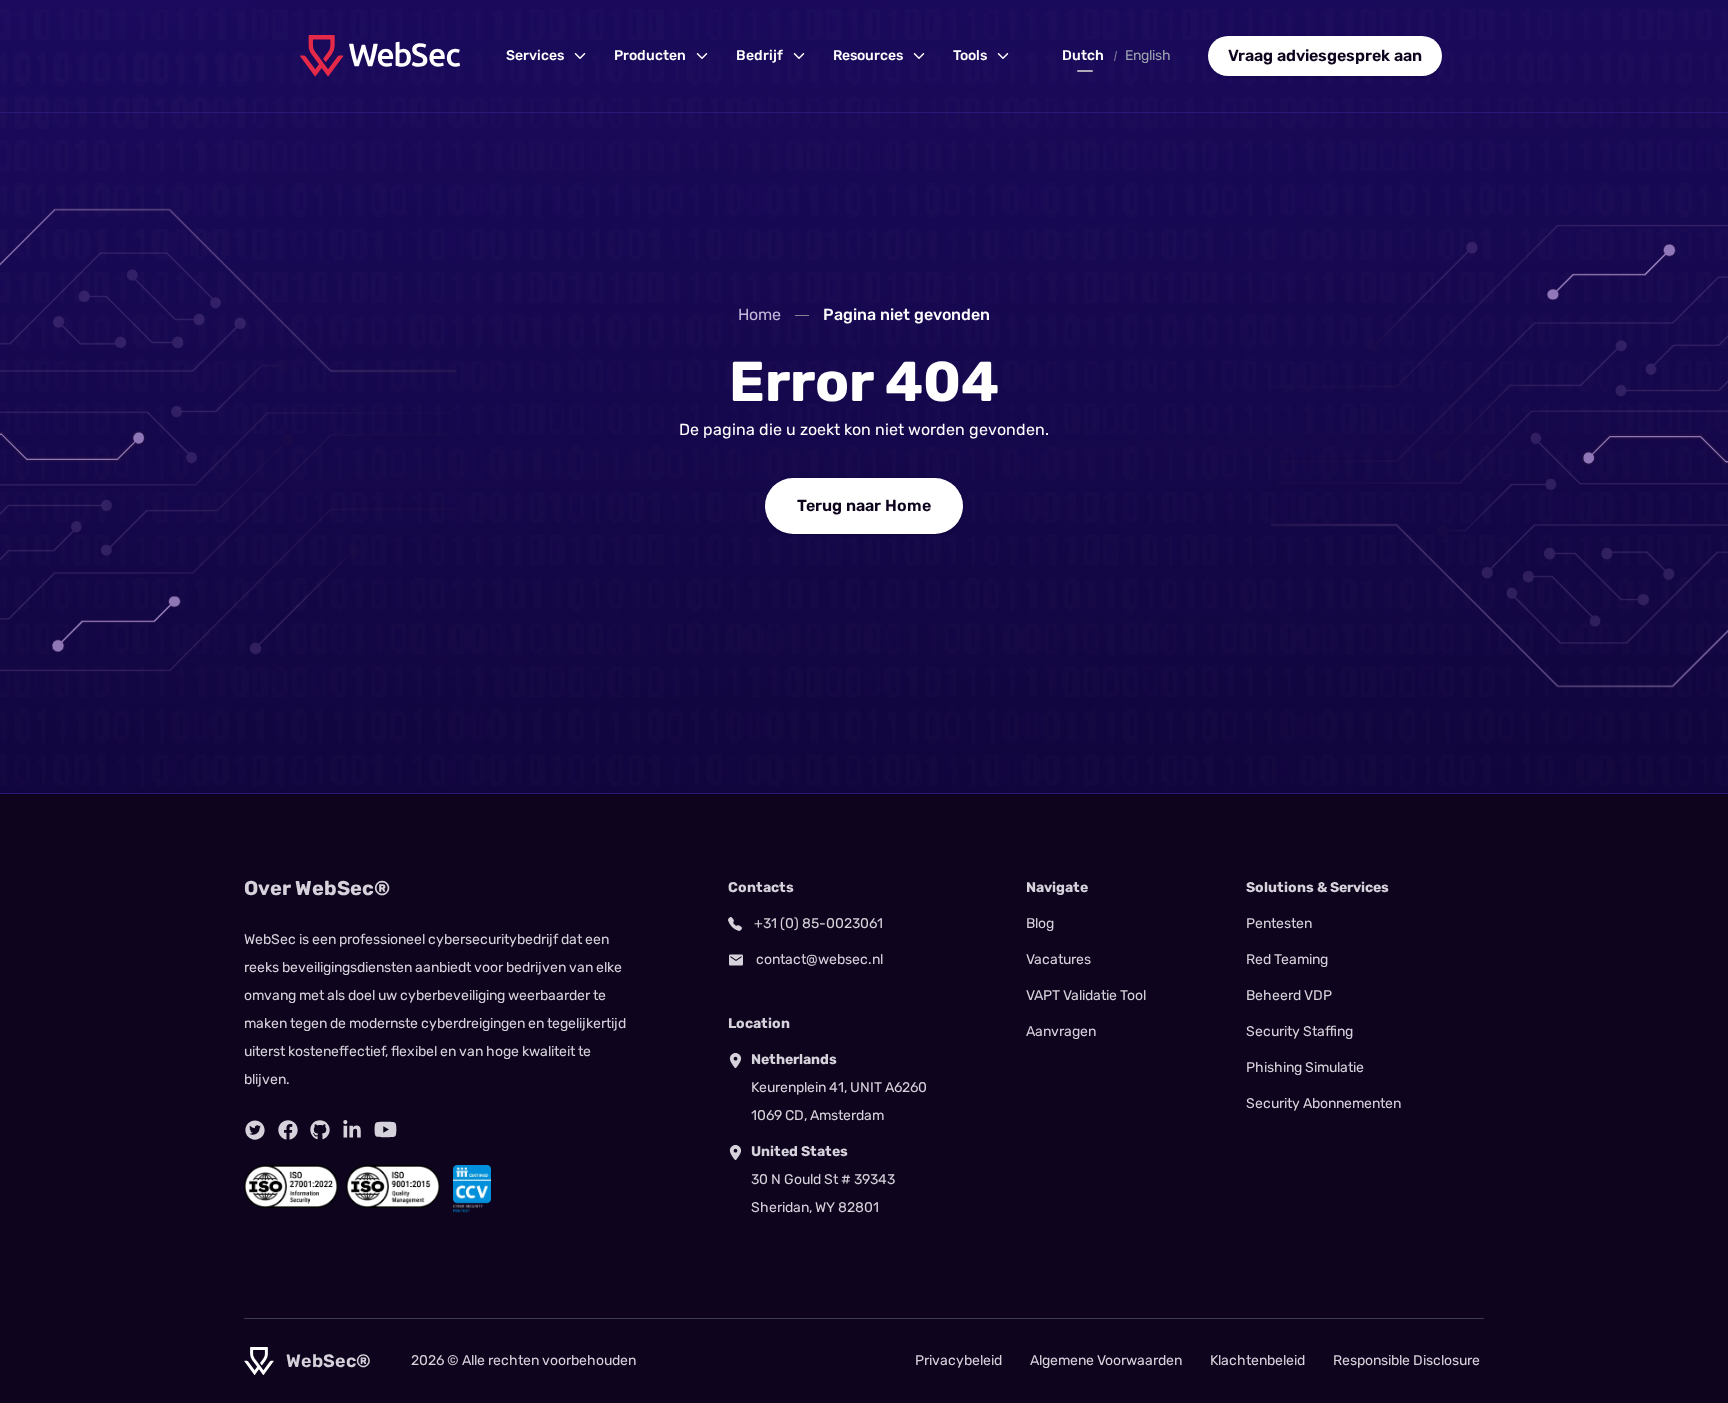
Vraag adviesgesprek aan (1325, 55)
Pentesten (1279, 923)
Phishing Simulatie (1305, 1067)
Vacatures (1058, 959)
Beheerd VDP (1289, 995)
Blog (1040, 923)
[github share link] (320, 1130)
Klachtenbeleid (1257, 1360)
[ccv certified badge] (472, 1189)
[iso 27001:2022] (291, 1189)
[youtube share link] (385, 1129)
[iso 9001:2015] (393, 1189)
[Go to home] (380, 55)
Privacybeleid (958, 1360)
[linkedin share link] (352, 1130)
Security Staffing (1299, 1031)
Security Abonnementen (1323, 1103)
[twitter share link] (255, 1130)
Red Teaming (1287, 959)
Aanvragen (1061, 1031)
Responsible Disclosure (1406, 1360)
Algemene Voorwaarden (1106, 1360)
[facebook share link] (288, 1130)
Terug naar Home (864, 505)
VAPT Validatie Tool (1086, 995)
